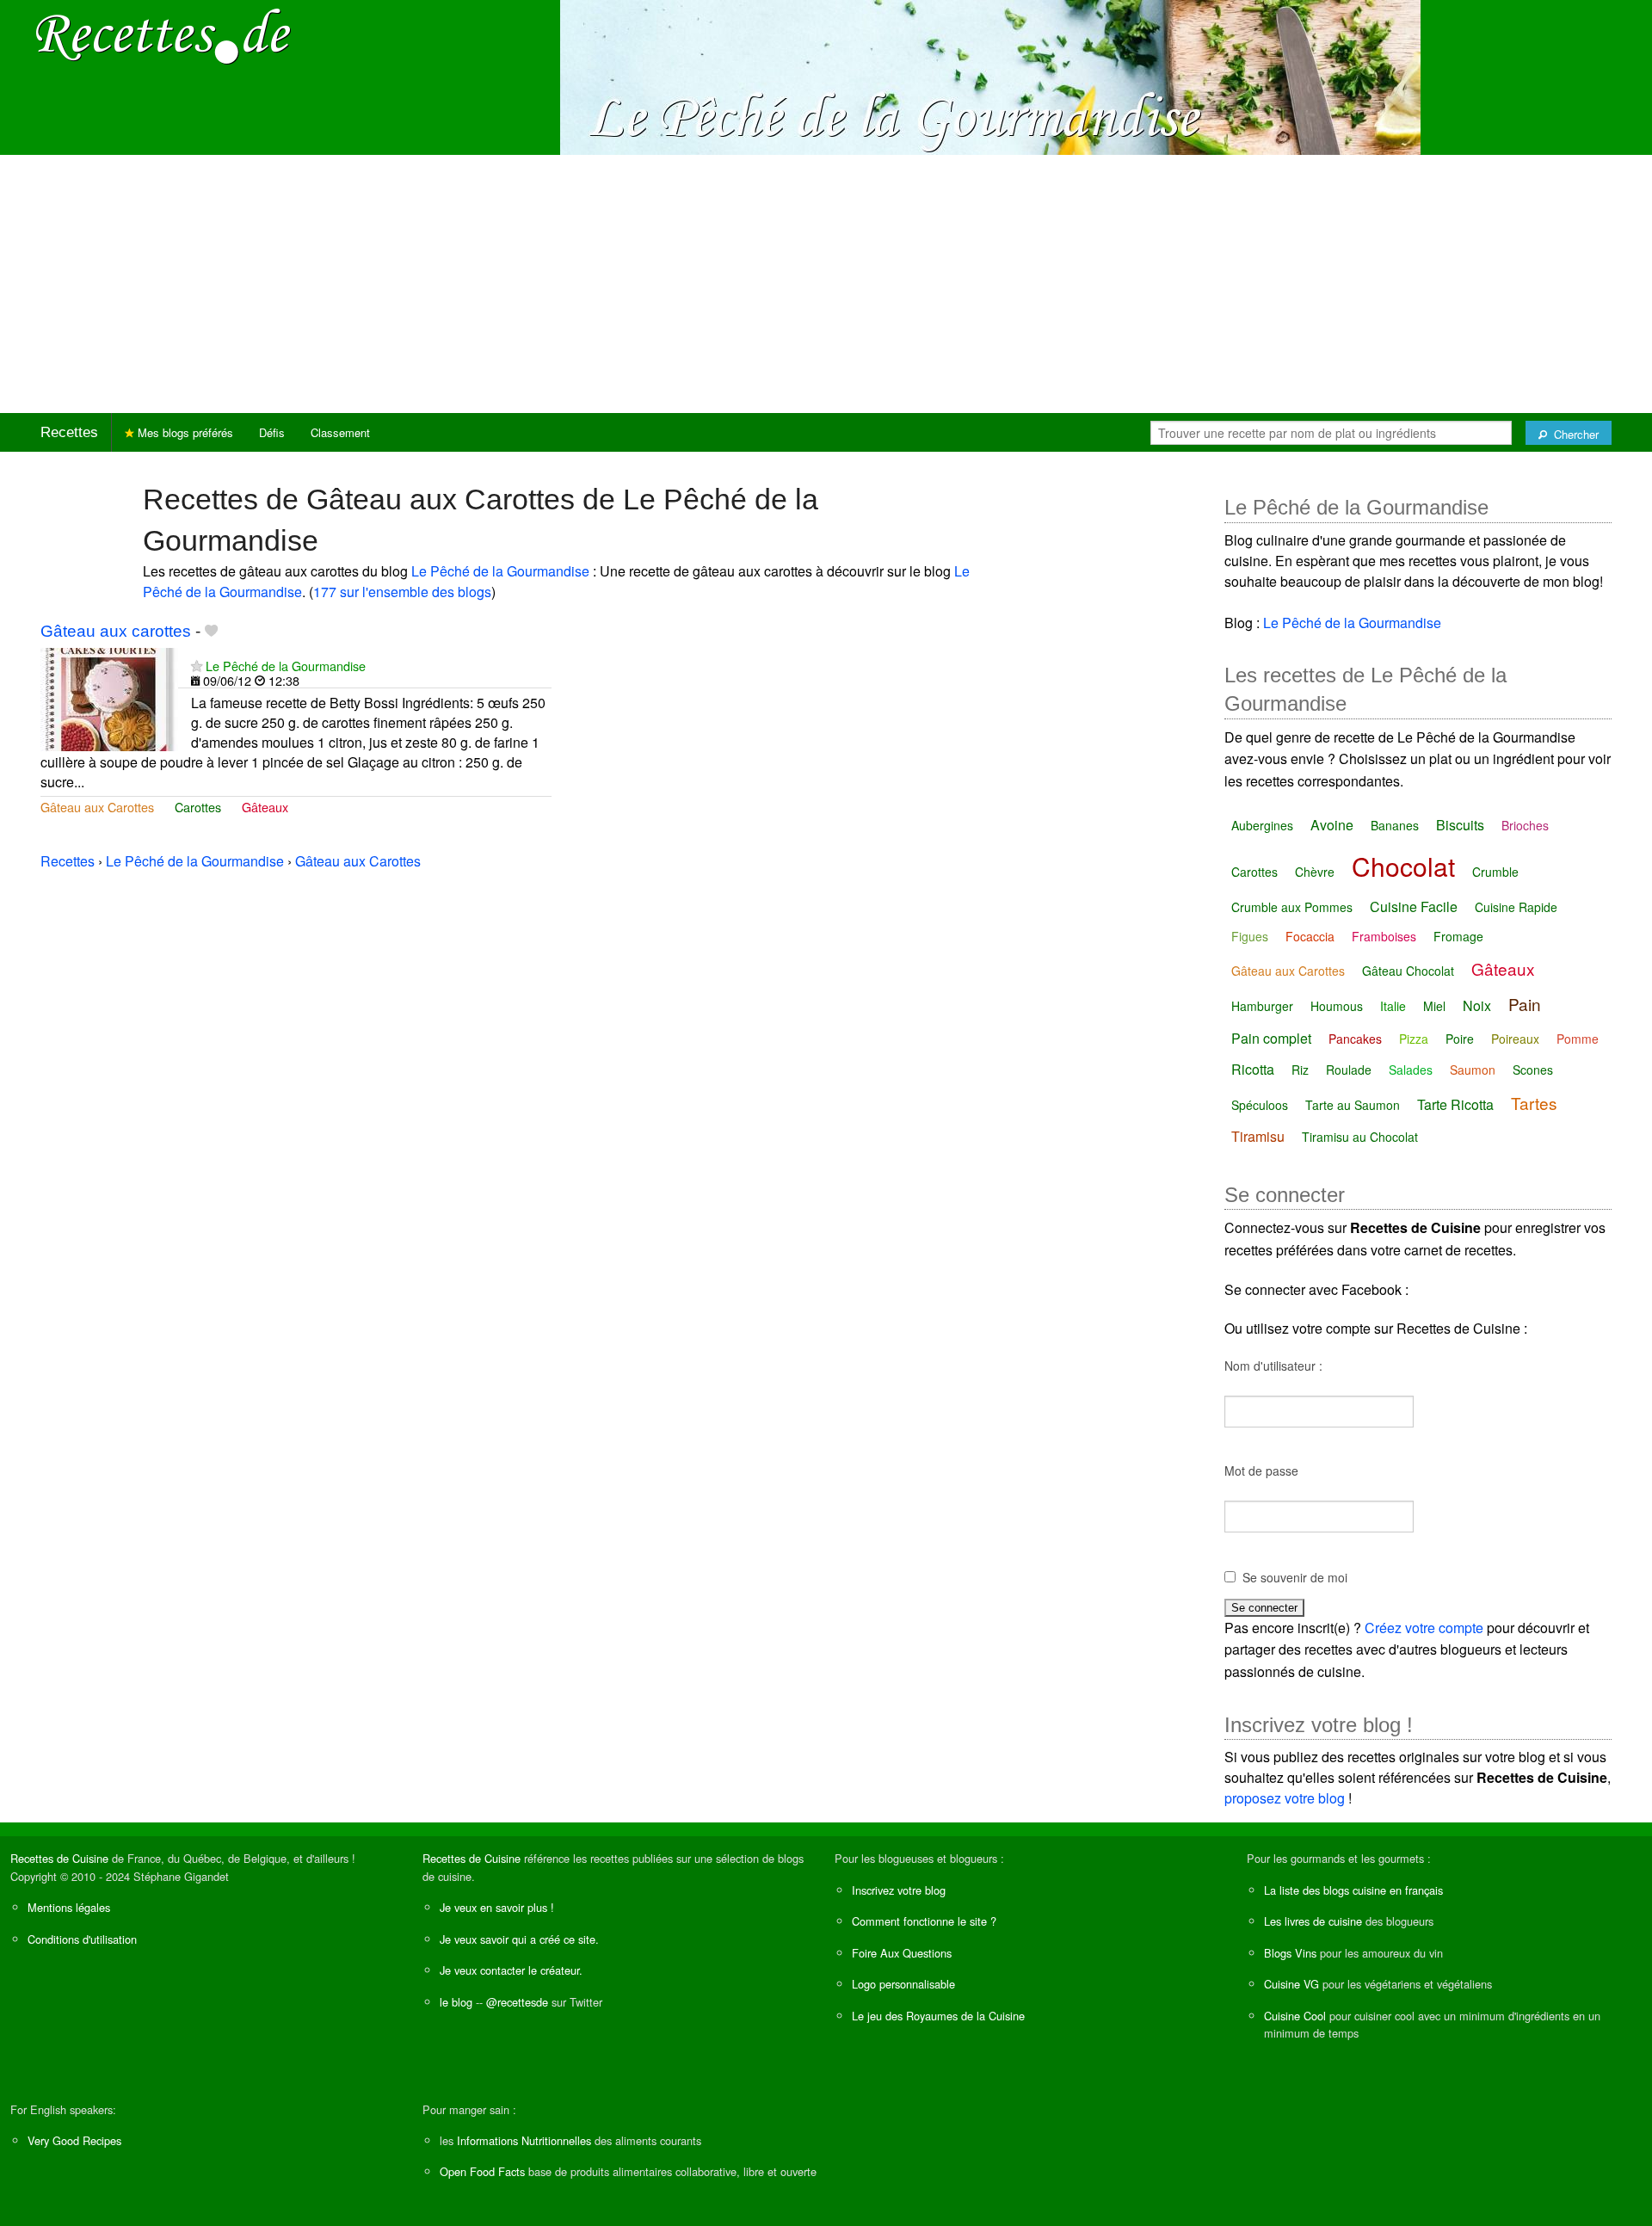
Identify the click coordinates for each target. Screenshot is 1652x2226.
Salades (1411, 1070)
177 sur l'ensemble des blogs (402, 592)
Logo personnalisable (903, 1984)
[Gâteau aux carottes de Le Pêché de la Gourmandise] (109, 697)
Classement (340, 432)
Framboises (1384, 936)
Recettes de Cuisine (59, 1858)
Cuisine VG (1291, 1984)
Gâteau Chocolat (1408, 971)
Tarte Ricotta (1455, 1104)
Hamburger (1262, 1006)
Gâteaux (265, 807)
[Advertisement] (826, 284)
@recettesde (517, 2002)
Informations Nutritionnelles (524, 2140)
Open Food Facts (482, 2171)
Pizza (1414, 1039)
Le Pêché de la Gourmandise (500, 571)
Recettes (69, 432)
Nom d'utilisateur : (1273, 1366)
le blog (456, 2002)
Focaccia (1310, 936)
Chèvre (1315, 872)
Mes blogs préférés (184, 432)
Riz (1300, 1070)
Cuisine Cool (1295, 2016)
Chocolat (1403, 866)
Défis (272, 432)
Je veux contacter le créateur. (511, 1970)
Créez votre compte (1424, 1628)
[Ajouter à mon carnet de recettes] (211, 631)
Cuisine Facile (1414, 906)
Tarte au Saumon (1353, 1105)
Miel (1434, 1006)
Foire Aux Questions (902, 1953)
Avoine (1332, 825)
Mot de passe (1261, 1471)
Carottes (198, 807)
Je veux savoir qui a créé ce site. (519, 1939)
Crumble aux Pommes (1292, 907)
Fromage (1458, 936)
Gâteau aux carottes (116, 631)
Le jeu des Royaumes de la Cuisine (938, 2016)
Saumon (1473, 1070)
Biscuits (1460, 825)
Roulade (1349, 1070)
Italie (1393, 1006)
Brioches (1525, 825)
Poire (1460, 1039)
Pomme (1578, 1039)
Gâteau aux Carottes (97, 807)
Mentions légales (69, 1907)
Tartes (1534, 1103)
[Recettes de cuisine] (163, 35)
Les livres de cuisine (1313, 1921)
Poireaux (1515, 1039)
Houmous (1337, 1006)
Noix (1477, 1005)
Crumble (1495, 872)
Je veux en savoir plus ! (497, 1907)
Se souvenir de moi (1295, 1577)
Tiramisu (1258, 1136)
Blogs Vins (1290, 1953)
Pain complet (1271, 1038)
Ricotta (1253, 1069)
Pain (1525, 1004)
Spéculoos (1260, 1105)
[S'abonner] (197, 666)
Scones (1533, 1070)
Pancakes (1355, 1039)
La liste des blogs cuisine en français (1353, 1890)
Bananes (1395, 825)
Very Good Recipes (74, 2140)
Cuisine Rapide (1516, 907)
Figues (1250, 936)
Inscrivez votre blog (899, 1890)
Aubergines (1262, 825)
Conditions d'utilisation (82, 1939)
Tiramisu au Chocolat (1360, 1137)
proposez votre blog (1285, 1798)
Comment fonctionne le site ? (924, 1921)
